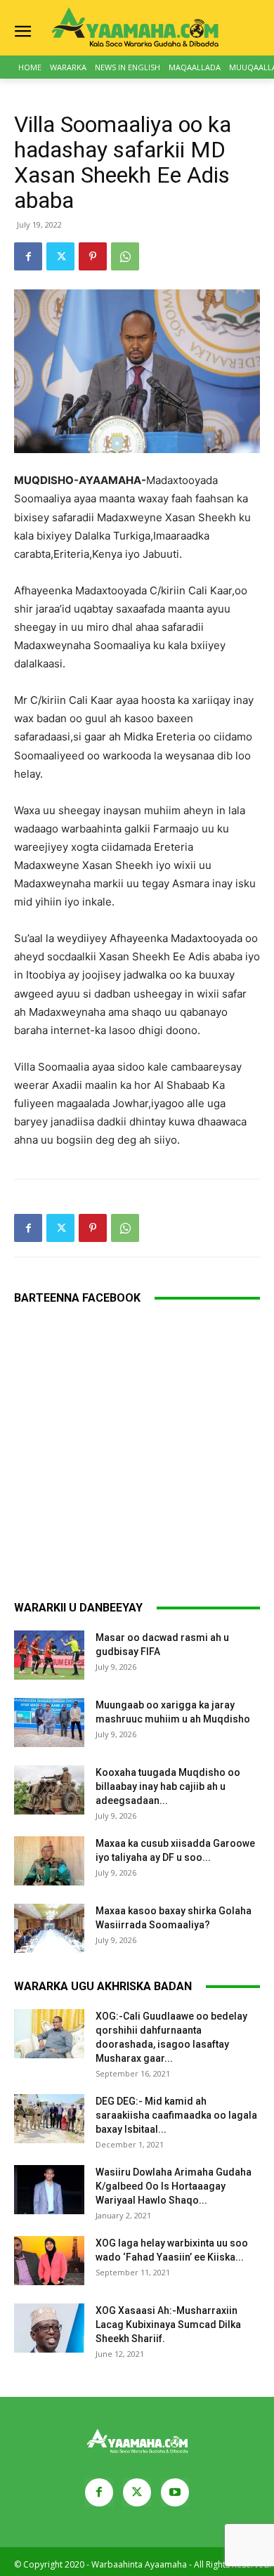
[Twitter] (60, 256)
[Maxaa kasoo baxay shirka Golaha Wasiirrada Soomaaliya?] (49, 1928)
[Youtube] (175, 2492)
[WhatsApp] (125, 256)
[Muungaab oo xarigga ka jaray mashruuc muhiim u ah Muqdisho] (49, 1722)
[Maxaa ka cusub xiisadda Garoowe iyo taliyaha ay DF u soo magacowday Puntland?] (49, 1861)
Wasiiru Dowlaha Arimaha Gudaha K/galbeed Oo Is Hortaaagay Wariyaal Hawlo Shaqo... (174, 2186)
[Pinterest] (93, 256)
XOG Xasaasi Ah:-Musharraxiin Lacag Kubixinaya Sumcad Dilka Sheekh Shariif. (168, 2325)
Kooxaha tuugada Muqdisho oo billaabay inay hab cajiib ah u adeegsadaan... (168, 1786)
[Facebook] (28, 256)
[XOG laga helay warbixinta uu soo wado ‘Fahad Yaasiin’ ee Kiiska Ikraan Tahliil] (49, 2261)
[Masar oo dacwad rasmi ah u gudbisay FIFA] (49, 1655)
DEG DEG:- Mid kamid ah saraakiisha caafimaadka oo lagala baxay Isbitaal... (176, 2115)
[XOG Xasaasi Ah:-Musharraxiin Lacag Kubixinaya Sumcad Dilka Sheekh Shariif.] (49, 2328)
